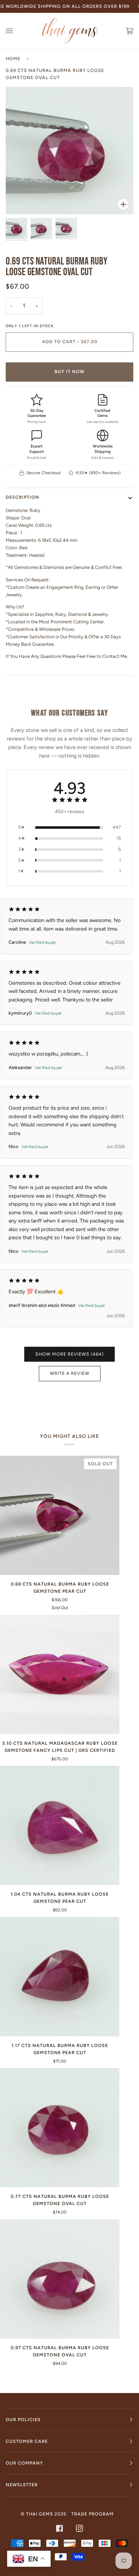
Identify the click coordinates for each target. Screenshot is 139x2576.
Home (13, 59)
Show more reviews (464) (69, 1354)
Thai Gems (40, 2514)
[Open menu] (16, 31)
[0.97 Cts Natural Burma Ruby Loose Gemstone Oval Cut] (60, 2279)
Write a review (70, 1373)
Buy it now (69, 371)
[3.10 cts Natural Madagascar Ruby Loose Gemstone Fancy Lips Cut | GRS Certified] (60, 1674)
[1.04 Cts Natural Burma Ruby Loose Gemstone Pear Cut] (60, 1825)
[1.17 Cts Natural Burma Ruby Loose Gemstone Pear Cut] (60, 1977)
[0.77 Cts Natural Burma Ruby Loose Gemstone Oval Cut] (60, 2128)
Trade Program (92, 2514)
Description (22, 497)
